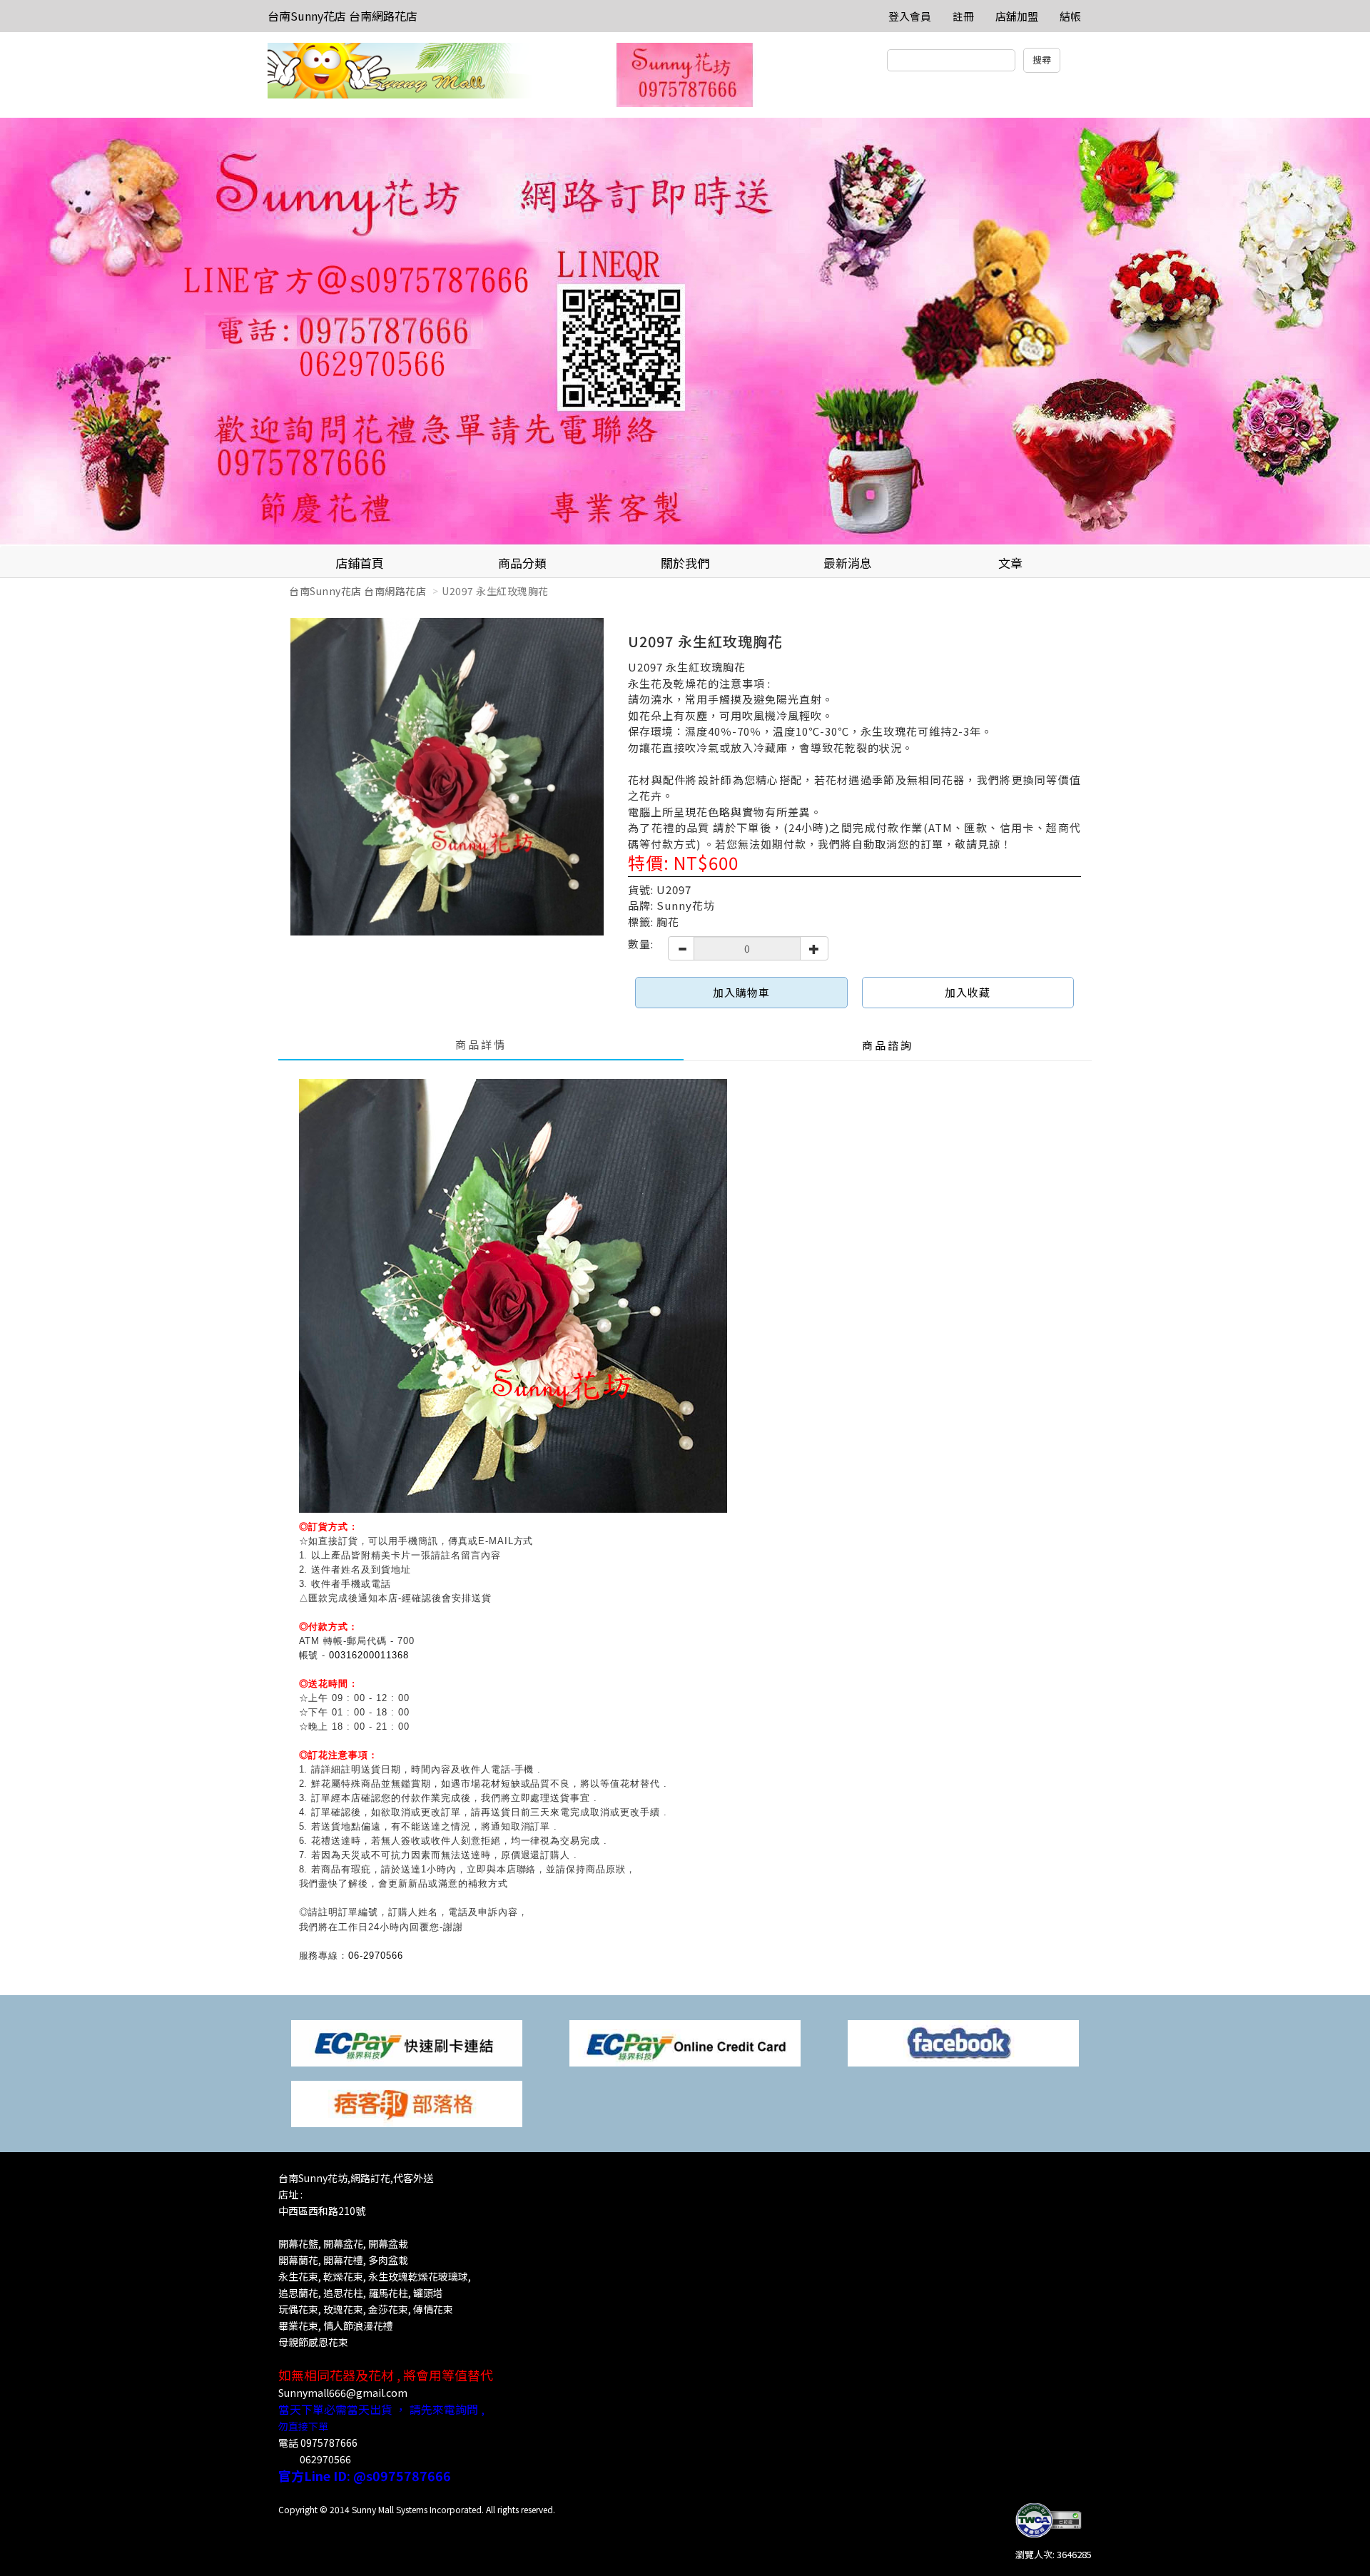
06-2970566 (376, 1956)
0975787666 (329, 2443)
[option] (685, 332)
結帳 (1070, 16)
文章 (1010, 563)
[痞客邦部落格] (407, 2103)
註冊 (963, 16)
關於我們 (685, 563)
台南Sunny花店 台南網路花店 (342, 16)
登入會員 (910, 16)
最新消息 (848, 563)
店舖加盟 (1017, 16)
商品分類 (522, 563)
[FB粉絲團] (963, 2042)
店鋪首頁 (360, 563)
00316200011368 (369, 1655)
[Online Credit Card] (685, 2042)
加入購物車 (741, 992)
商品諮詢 (888, 1045)
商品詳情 (481, 1044)
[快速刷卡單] (407, 2042)
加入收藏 (968, 992)
